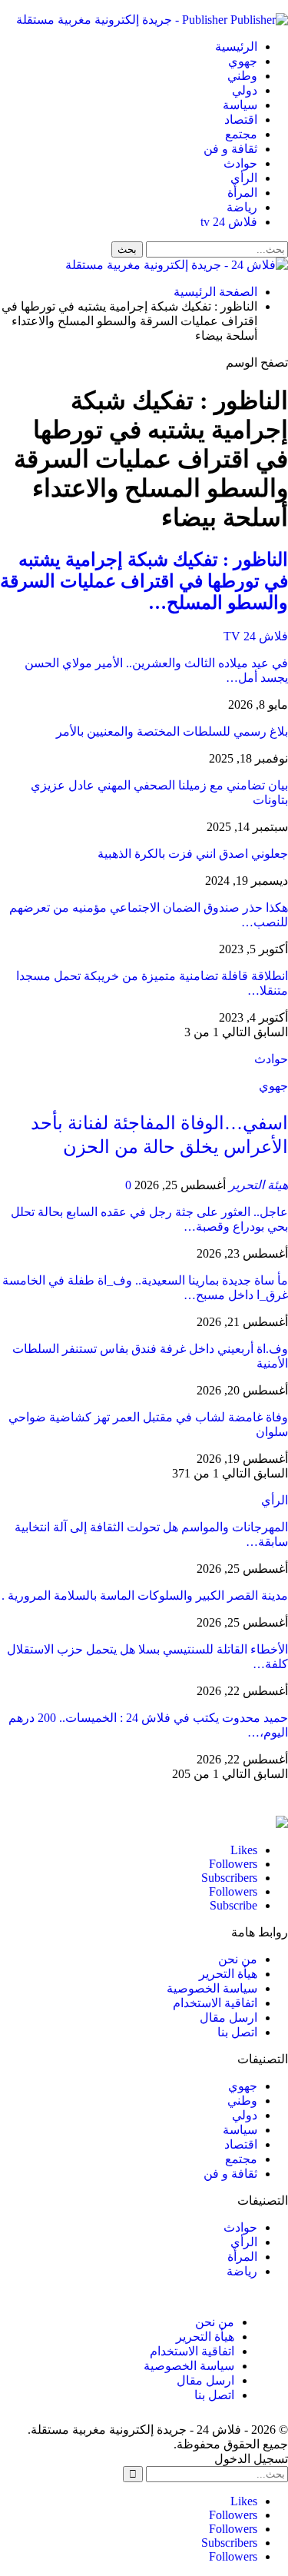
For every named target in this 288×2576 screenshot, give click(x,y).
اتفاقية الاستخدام (215, 2003)
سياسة (240, 105)
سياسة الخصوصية (212, 1988)
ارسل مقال (228, 2018)
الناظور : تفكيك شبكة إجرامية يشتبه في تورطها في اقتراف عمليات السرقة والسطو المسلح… (144, 581)
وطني (242, 76)
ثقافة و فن (230, 149)
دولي (245, 90)
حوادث (240, 163)
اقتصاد (241, 120)
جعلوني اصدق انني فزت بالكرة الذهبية (193, 854)
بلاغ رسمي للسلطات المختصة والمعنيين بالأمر (172, 731)
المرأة (242, 193)
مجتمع (241, 134)
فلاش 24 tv (229, 222)
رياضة (242, 207)
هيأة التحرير (228, 1974)
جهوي (243, 61)
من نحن (238, 1959)
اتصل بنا (237, 2032)
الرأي (244, 178)
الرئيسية (236, 47)
